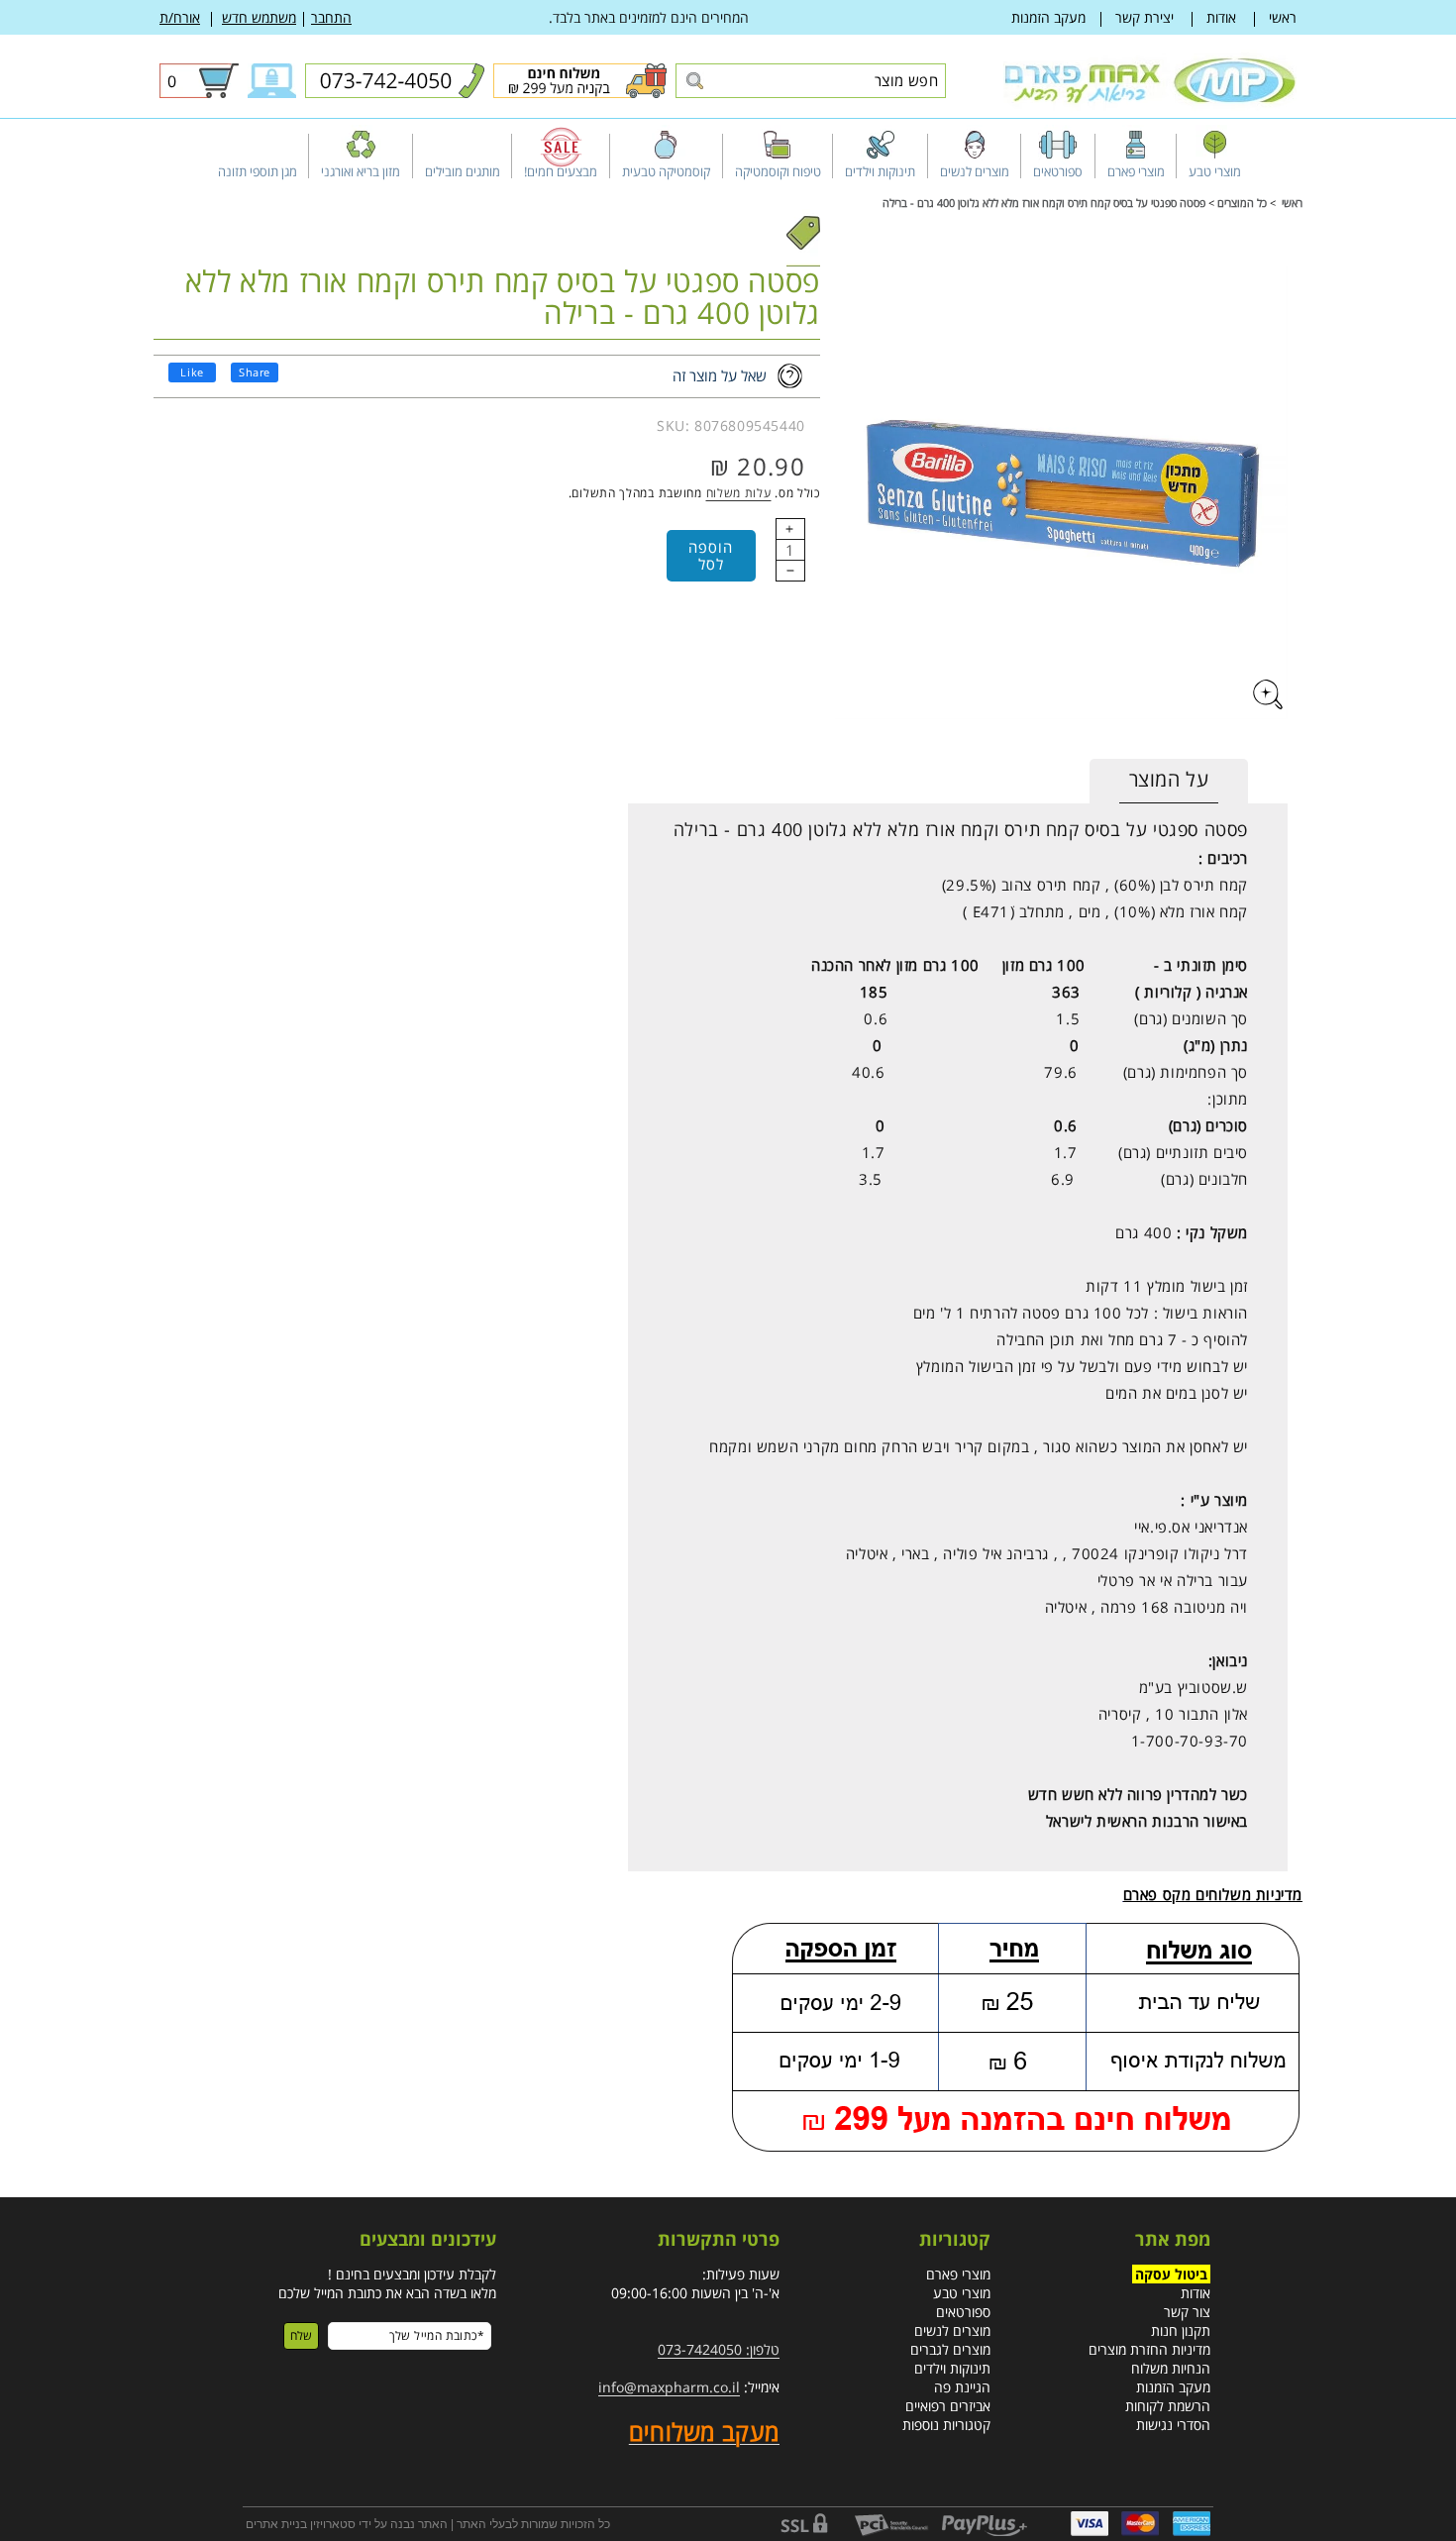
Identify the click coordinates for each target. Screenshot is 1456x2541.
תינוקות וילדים (952, 2368)
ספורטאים (963, 2312)
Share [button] (255, 372)
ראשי (1283, 17)
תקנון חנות (1181, 2330)
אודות (1221, 17)
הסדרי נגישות (1173, 2425)
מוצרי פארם (958, 2274)
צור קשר (1187, 2312)
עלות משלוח (739, 493)
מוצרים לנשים (952, 2330)
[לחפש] (694, 82)
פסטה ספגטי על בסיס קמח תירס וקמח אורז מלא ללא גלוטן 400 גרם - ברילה (1044, 203)
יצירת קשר (1144, 17)
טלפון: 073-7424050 (719, 2349)
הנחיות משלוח (1171, 2368)
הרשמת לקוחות (1168, 2406)
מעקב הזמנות (1048, 17)
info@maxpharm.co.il (669, 2387)
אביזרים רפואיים (948, 2406)
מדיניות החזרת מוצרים (1149, 2349)
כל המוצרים (1242, 203)
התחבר (331, 17)
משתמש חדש (259, 17)
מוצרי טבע (962, 2293)
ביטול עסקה (1171, 2274)
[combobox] (811, 81)
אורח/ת (180, 17)
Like (192, 372)
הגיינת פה (962, 2387)
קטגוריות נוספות (946, 2425)
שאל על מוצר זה (720, 375)
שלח (301, 2335)
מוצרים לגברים (950, 2349)
